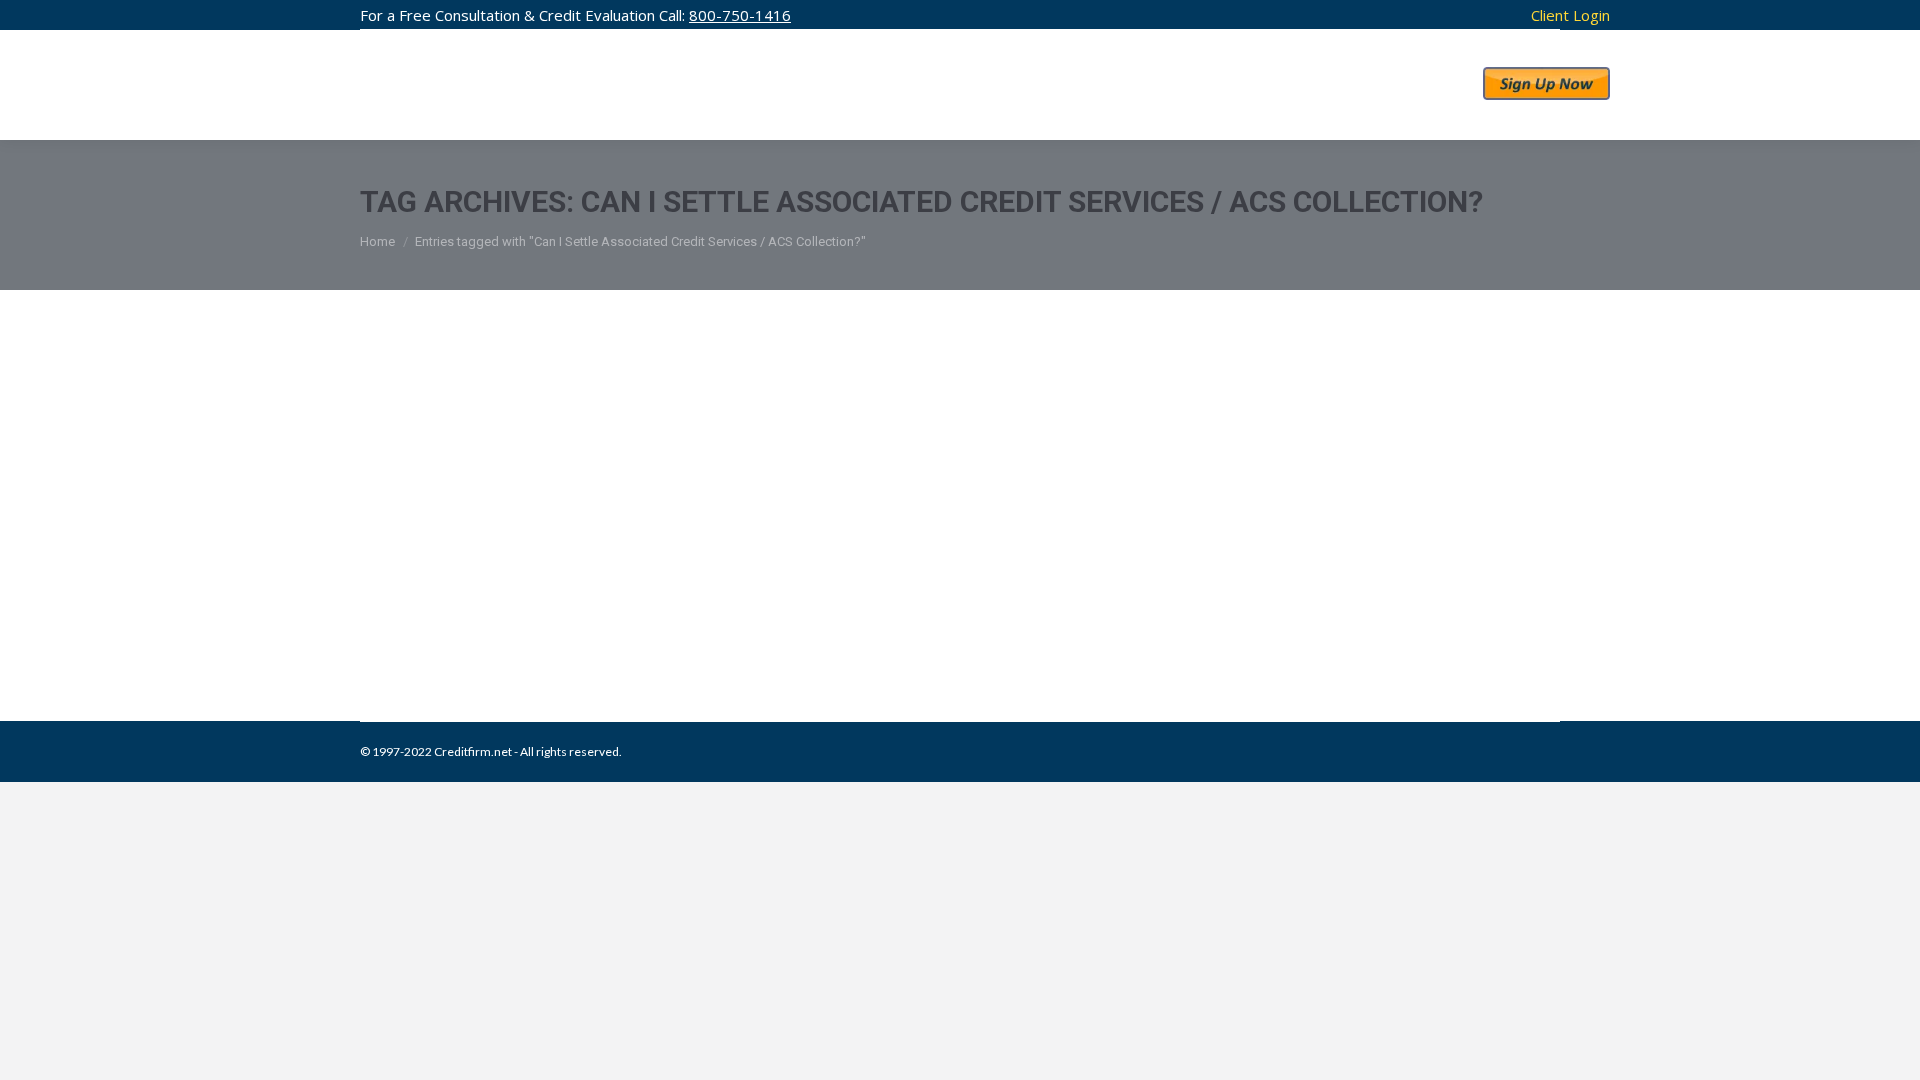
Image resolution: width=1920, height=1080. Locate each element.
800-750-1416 (740, 15)
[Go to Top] (1888, 1048)
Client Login (1570, 15)
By (701, 618)
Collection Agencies (438, 618)
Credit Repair (532, 618)
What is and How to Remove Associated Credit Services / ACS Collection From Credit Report (950, 577)
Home (377, 241)
